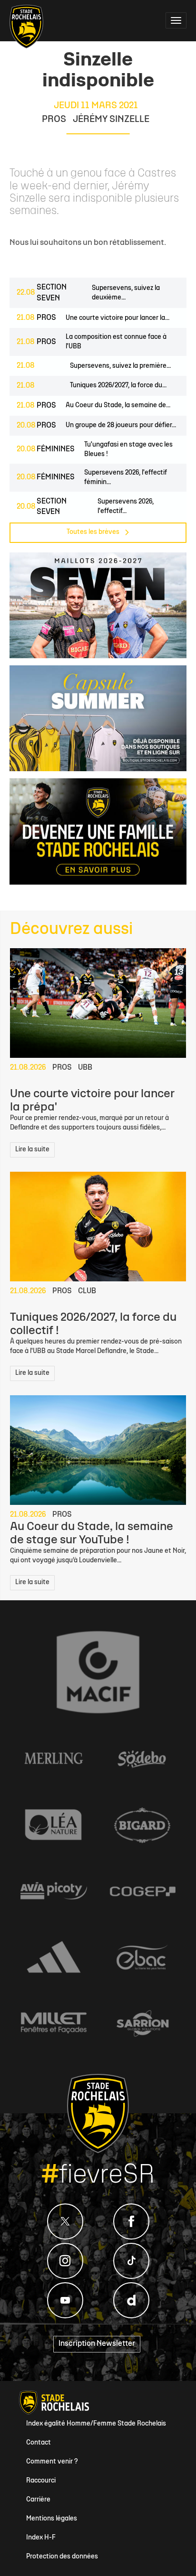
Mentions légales (52, 2519)
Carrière (38, 2500)
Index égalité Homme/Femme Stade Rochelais (96, 2424)
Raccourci (41, 2481)
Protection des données (62, 2557)
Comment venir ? (52, 2462)
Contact (39, 2443)
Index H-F (41, 2538)
